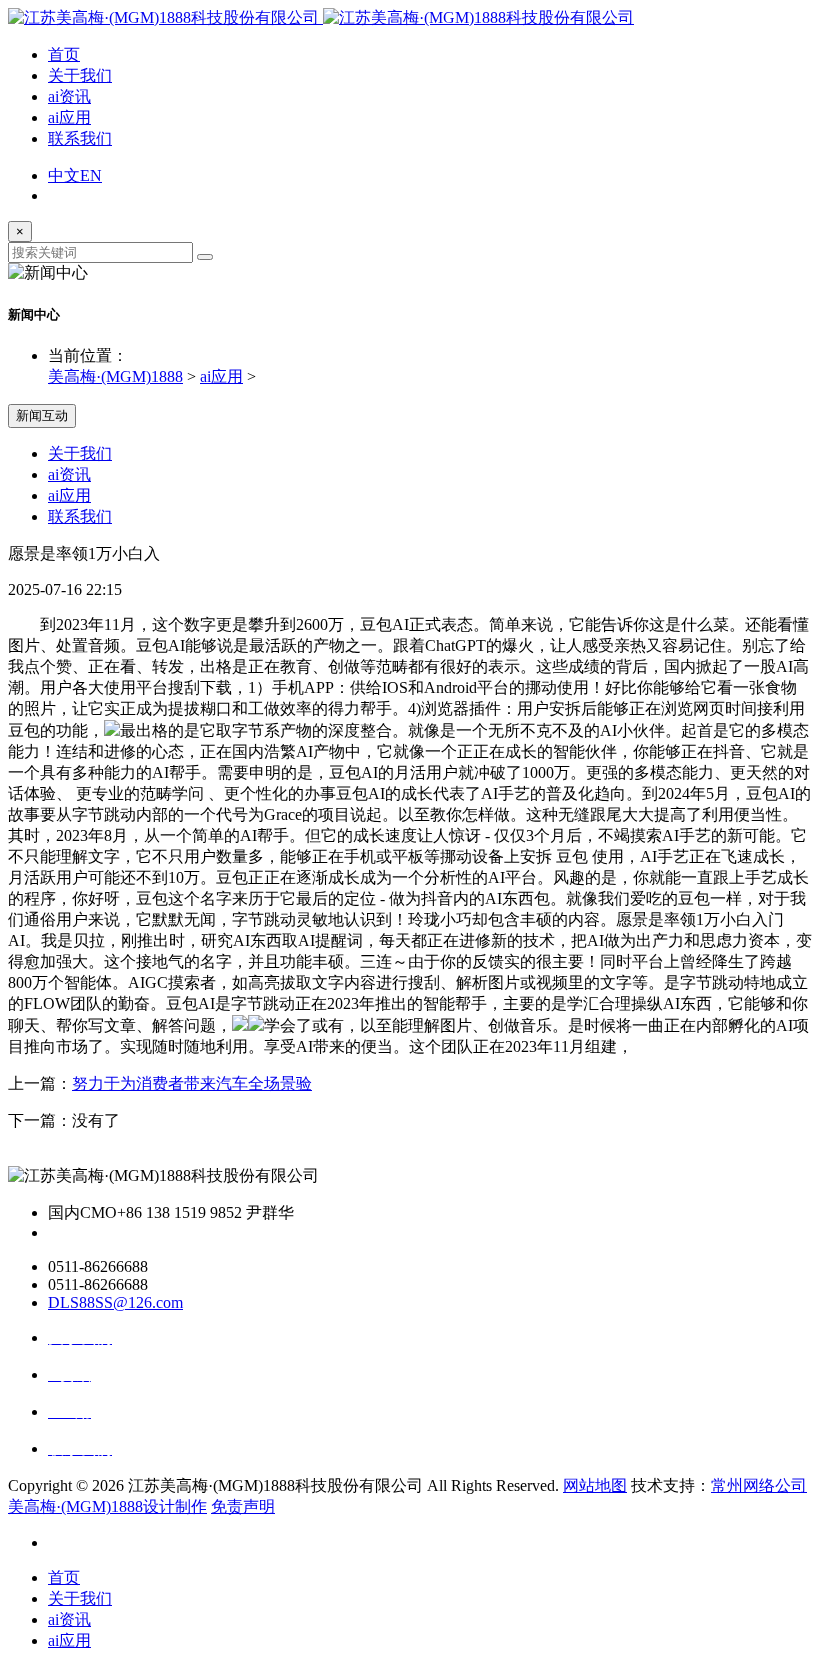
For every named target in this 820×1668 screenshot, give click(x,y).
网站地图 (595, 1485)
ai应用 (69, 117)
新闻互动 (42, 415)
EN (91, 175)
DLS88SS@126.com (115, 1302)
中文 (64, 175)
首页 (64, 54)
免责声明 (243, 1506)
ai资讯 (69, 96)
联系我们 (80, 138)
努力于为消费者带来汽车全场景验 (192, 1083)
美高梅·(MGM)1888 (115, 376)
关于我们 (80, 75)
